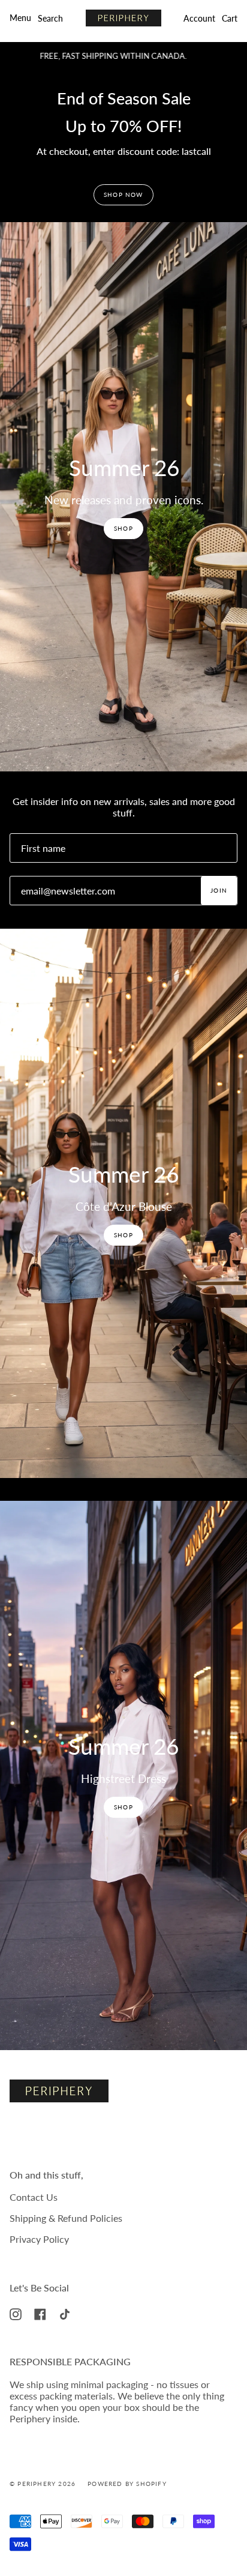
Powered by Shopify (127, 2484)
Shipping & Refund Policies (66, 2218)
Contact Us (34, 2197)
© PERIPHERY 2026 (43, 2484)
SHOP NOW (123, 195)
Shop (123, 528)
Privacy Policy (39, 2239)
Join (219, 890)
